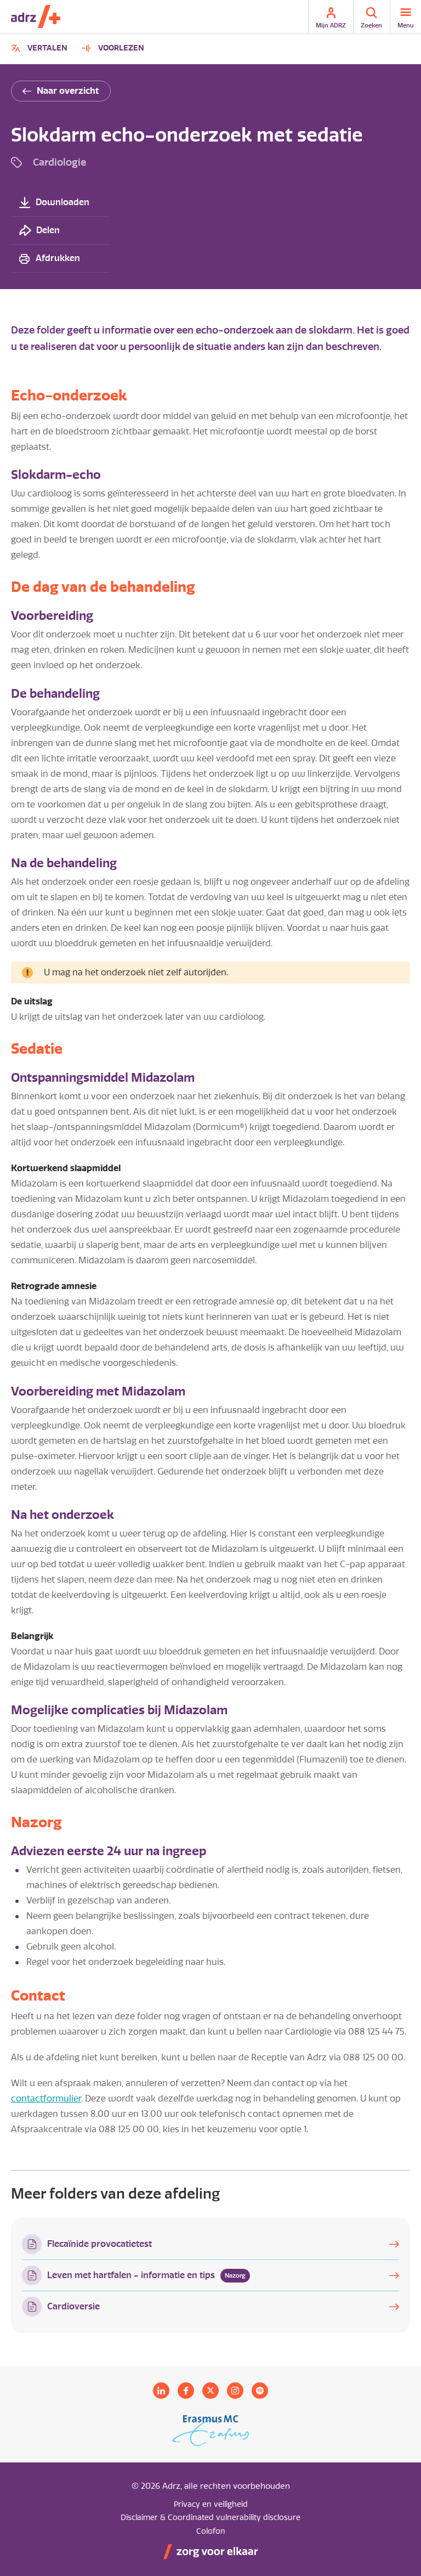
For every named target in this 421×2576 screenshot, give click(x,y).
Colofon (211, 2531)
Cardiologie (59, 162)
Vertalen (41, 50)
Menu (406, 25)
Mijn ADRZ (331, 25)
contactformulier (46, 2098)
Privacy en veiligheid (211, 2504)
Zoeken (371, 25)
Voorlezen (121, 48)
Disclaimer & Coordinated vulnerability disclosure (210, 2518)
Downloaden (62, 202)
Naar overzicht (68, 91)
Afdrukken (58, 258)
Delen (48, 230)
